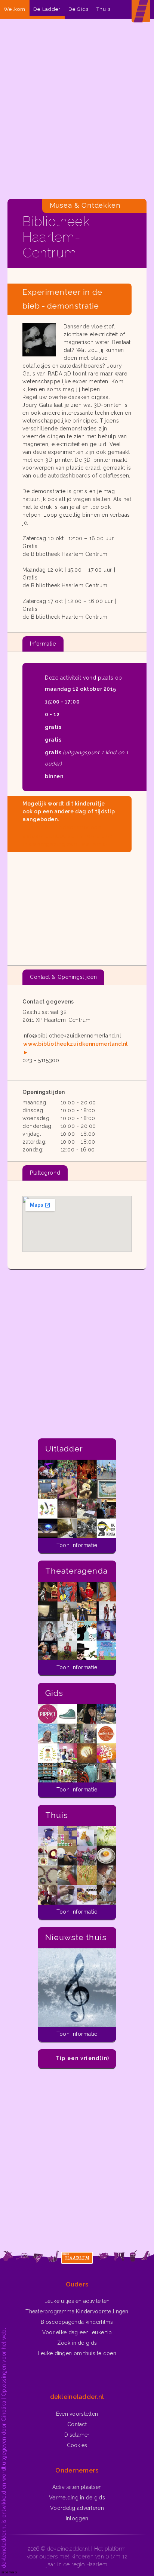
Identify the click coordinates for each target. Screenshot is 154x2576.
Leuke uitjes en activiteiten (77, 2301)
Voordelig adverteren (77, 2508)
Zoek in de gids (77, 2343)
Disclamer (77, 2435)
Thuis (104, 9)
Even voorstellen (77, 2414)
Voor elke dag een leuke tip (77, 2332)
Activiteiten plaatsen (77, 2487)
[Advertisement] (77, 111)
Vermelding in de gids (77, 2498)
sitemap (9, 2572)
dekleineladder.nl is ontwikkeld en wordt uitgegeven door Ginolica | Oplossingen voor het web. (4, 2448)
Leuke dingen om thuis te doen (77, 2353)
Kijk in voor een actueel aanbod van (67, 836)
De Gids (79, 9)
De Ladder (47, 9)
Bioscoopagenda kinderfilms (77, 2322)
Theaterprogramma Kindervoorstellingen (77, 2311)
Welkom (15, 9)
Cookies (77, 2445)
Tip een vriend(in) (82, 2058)
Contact (77, 2424)
